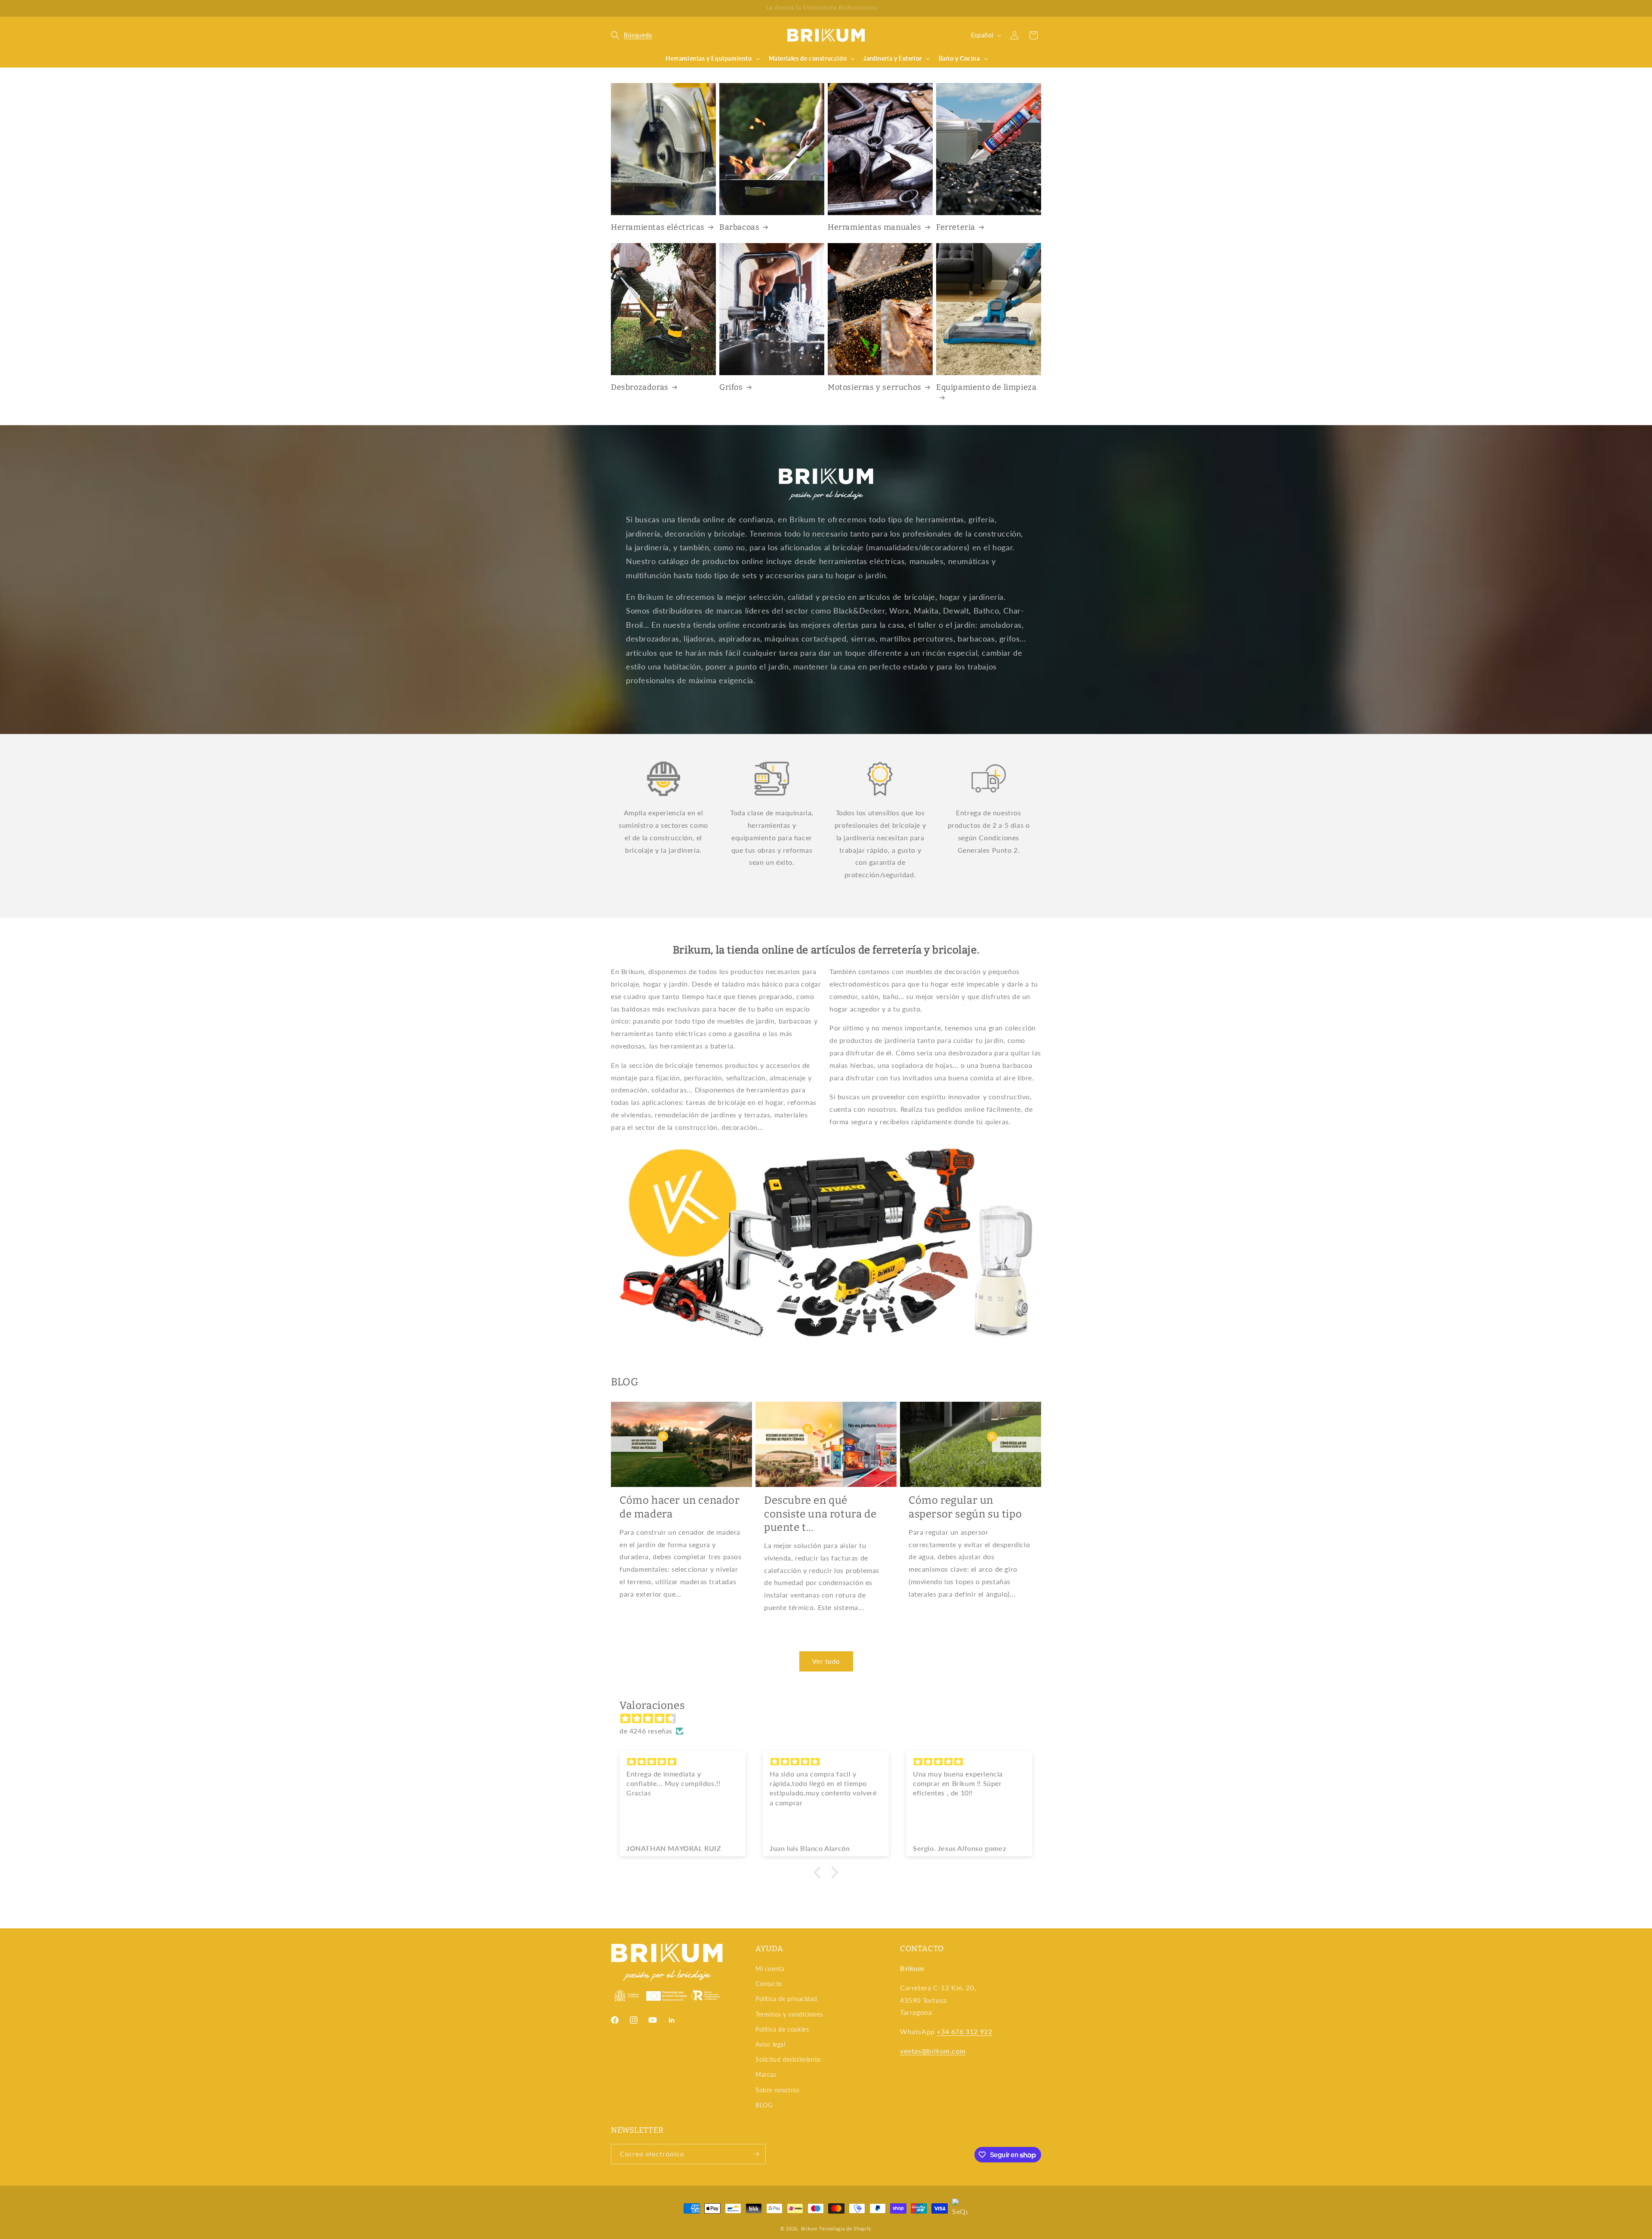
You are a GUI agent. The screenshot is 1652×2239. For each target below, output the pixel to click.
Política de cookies (782, 2029)
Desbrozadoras (640, 387)
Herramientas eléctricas (658, 227)
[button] (632, 35)
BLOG (764, 2105)
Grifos (731, 387)
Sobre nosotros (777, 2090)
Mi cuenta (770, 1969)
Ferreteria (956, 227)
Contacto (769, 1984)
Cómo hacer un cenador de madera (680, 1507)
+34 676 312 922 (964, 2031)
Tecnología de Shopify (845, 2228)
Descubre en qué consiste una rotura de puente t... (820, 1514)
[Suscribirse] (756, 2154)
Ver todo (826, 1661)
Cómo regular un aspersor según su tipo (965, 1507)
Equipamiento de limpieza (986, 387)
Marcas (766, 2074)
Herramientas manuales (875, 227)
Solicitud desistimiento (788, 2059)
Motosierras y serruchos (875, 387)
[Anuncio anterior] (614, 8)
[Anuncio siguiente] (1038, 8)
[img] (830, 1719)
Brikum (809, 2228)
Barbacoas (739, 227)
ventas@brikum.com (933, 2051)
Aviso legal (771, 2044)
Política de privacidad (786, 1999)
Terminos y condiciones (789, 2014)
